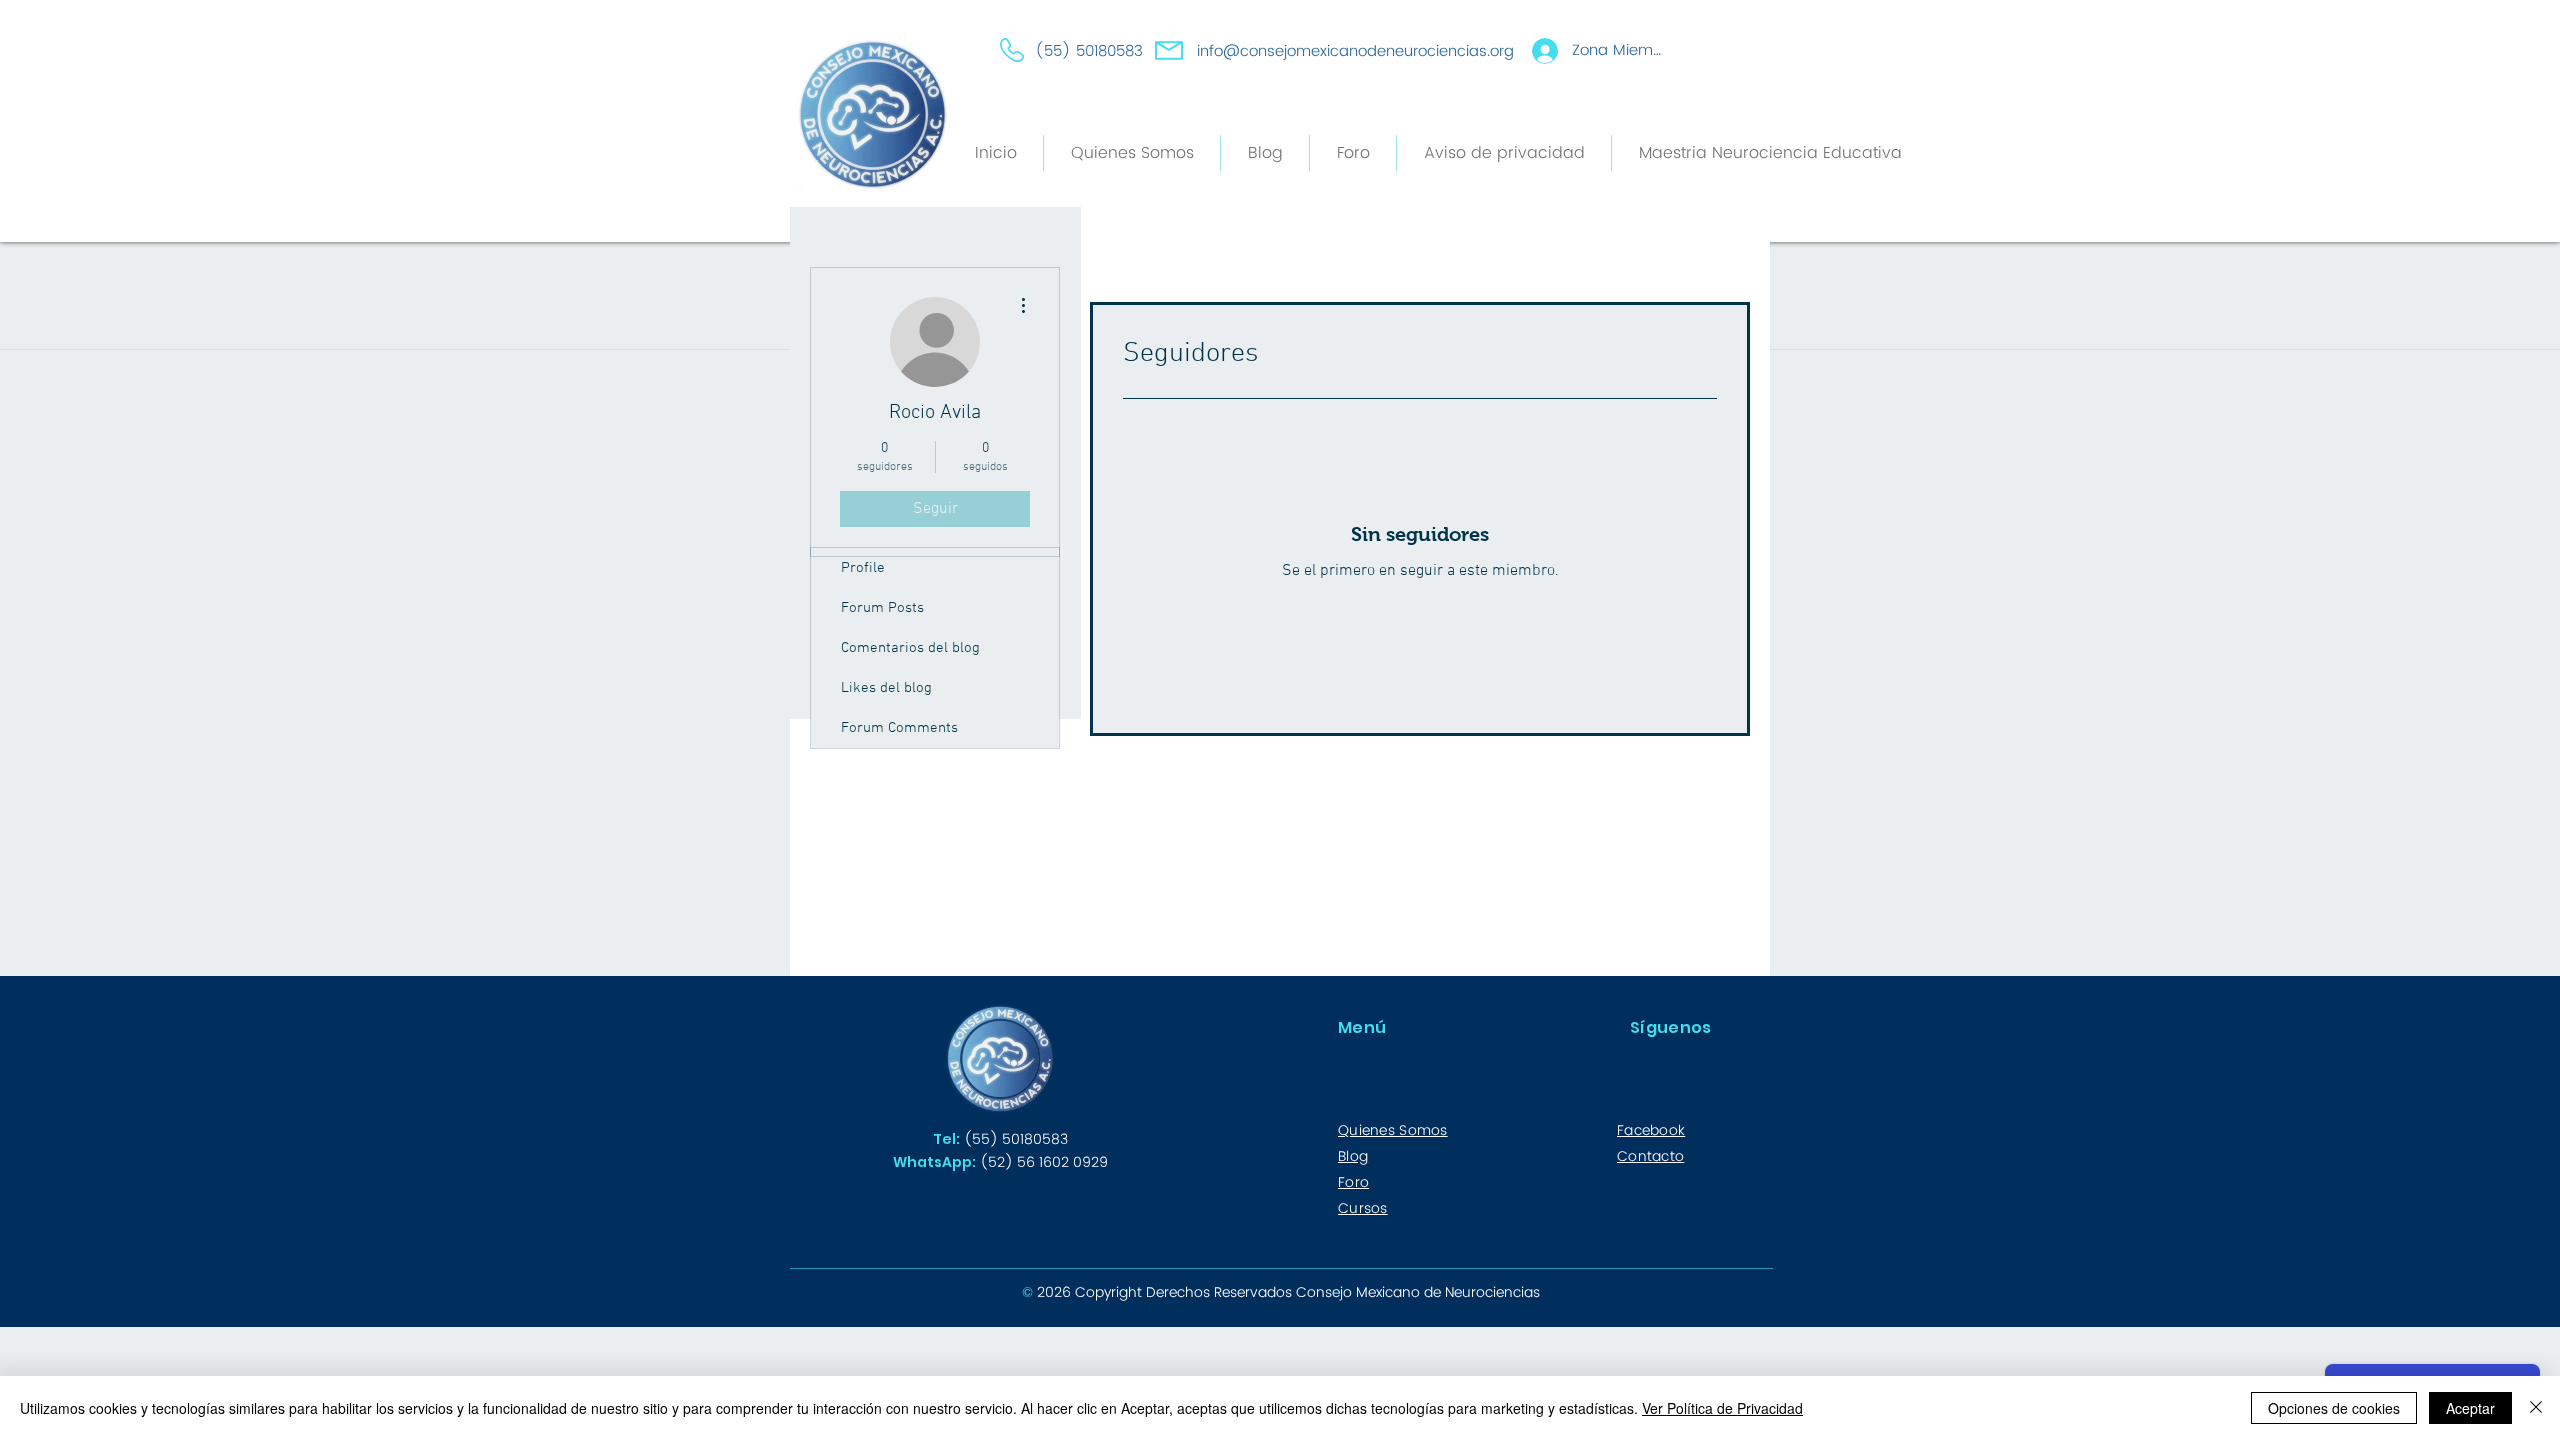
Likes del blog (886, 688)
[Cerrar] (2536, 1408)
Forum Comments (899, 728)
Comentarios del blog (910, 648)
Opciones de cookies (2334, 1408)
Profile (863, 568)
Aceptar (2470, 1408)
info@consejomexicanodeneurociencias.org (1355, 51)
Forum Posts (882, 608)
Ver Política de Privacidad (1722, 1408)
